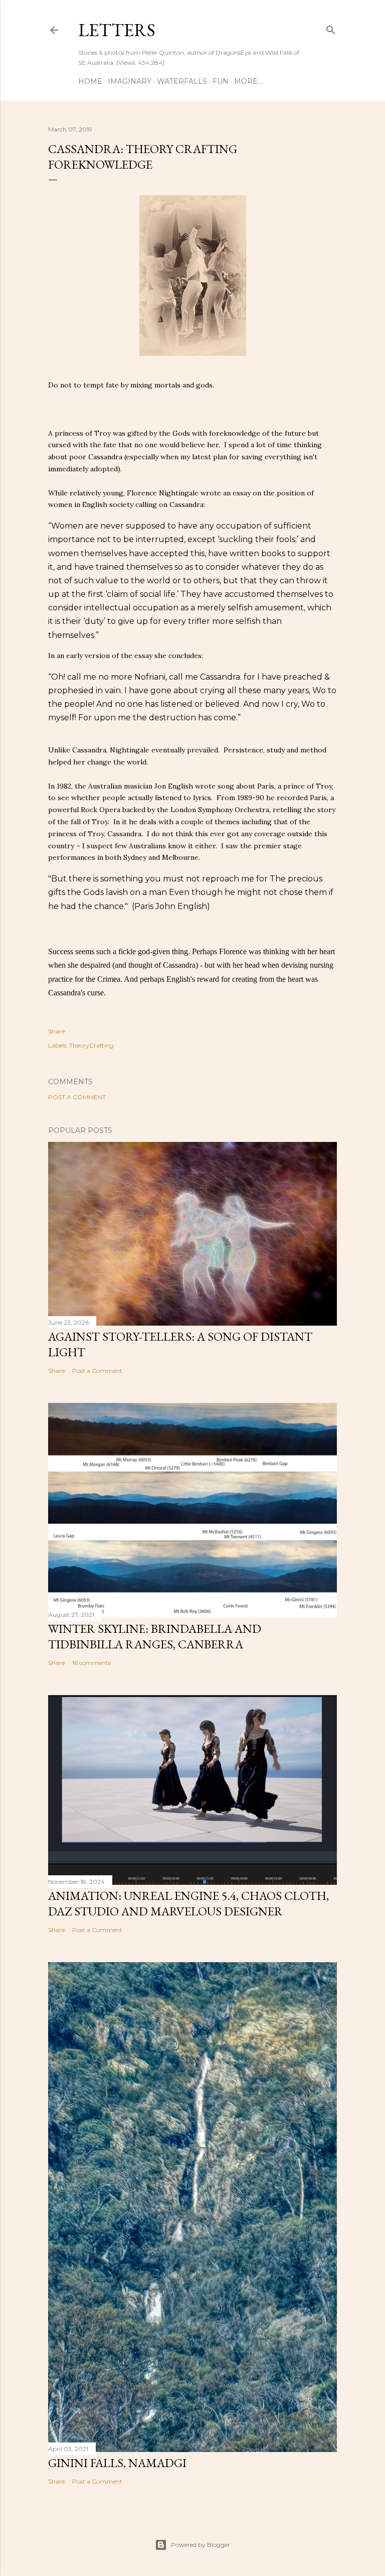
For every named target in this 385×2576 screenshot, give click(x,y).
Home (90, 81)
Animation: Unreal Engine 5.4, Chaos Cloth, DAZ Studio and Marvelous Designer (188, 1903)
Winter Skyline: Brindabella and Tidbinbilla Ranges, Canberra (155, 1636)
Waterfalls (182, 81)
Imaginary (130, 81)
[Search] (331, 28)
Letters (117, 30)
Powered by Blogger (201, 2545)
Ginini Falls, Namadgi (117, 2463)
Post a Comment (77, 1097)
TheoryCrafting (91, 1045)
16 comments (91, 1663)
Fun (221, 81)
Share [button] (56, 1031)
